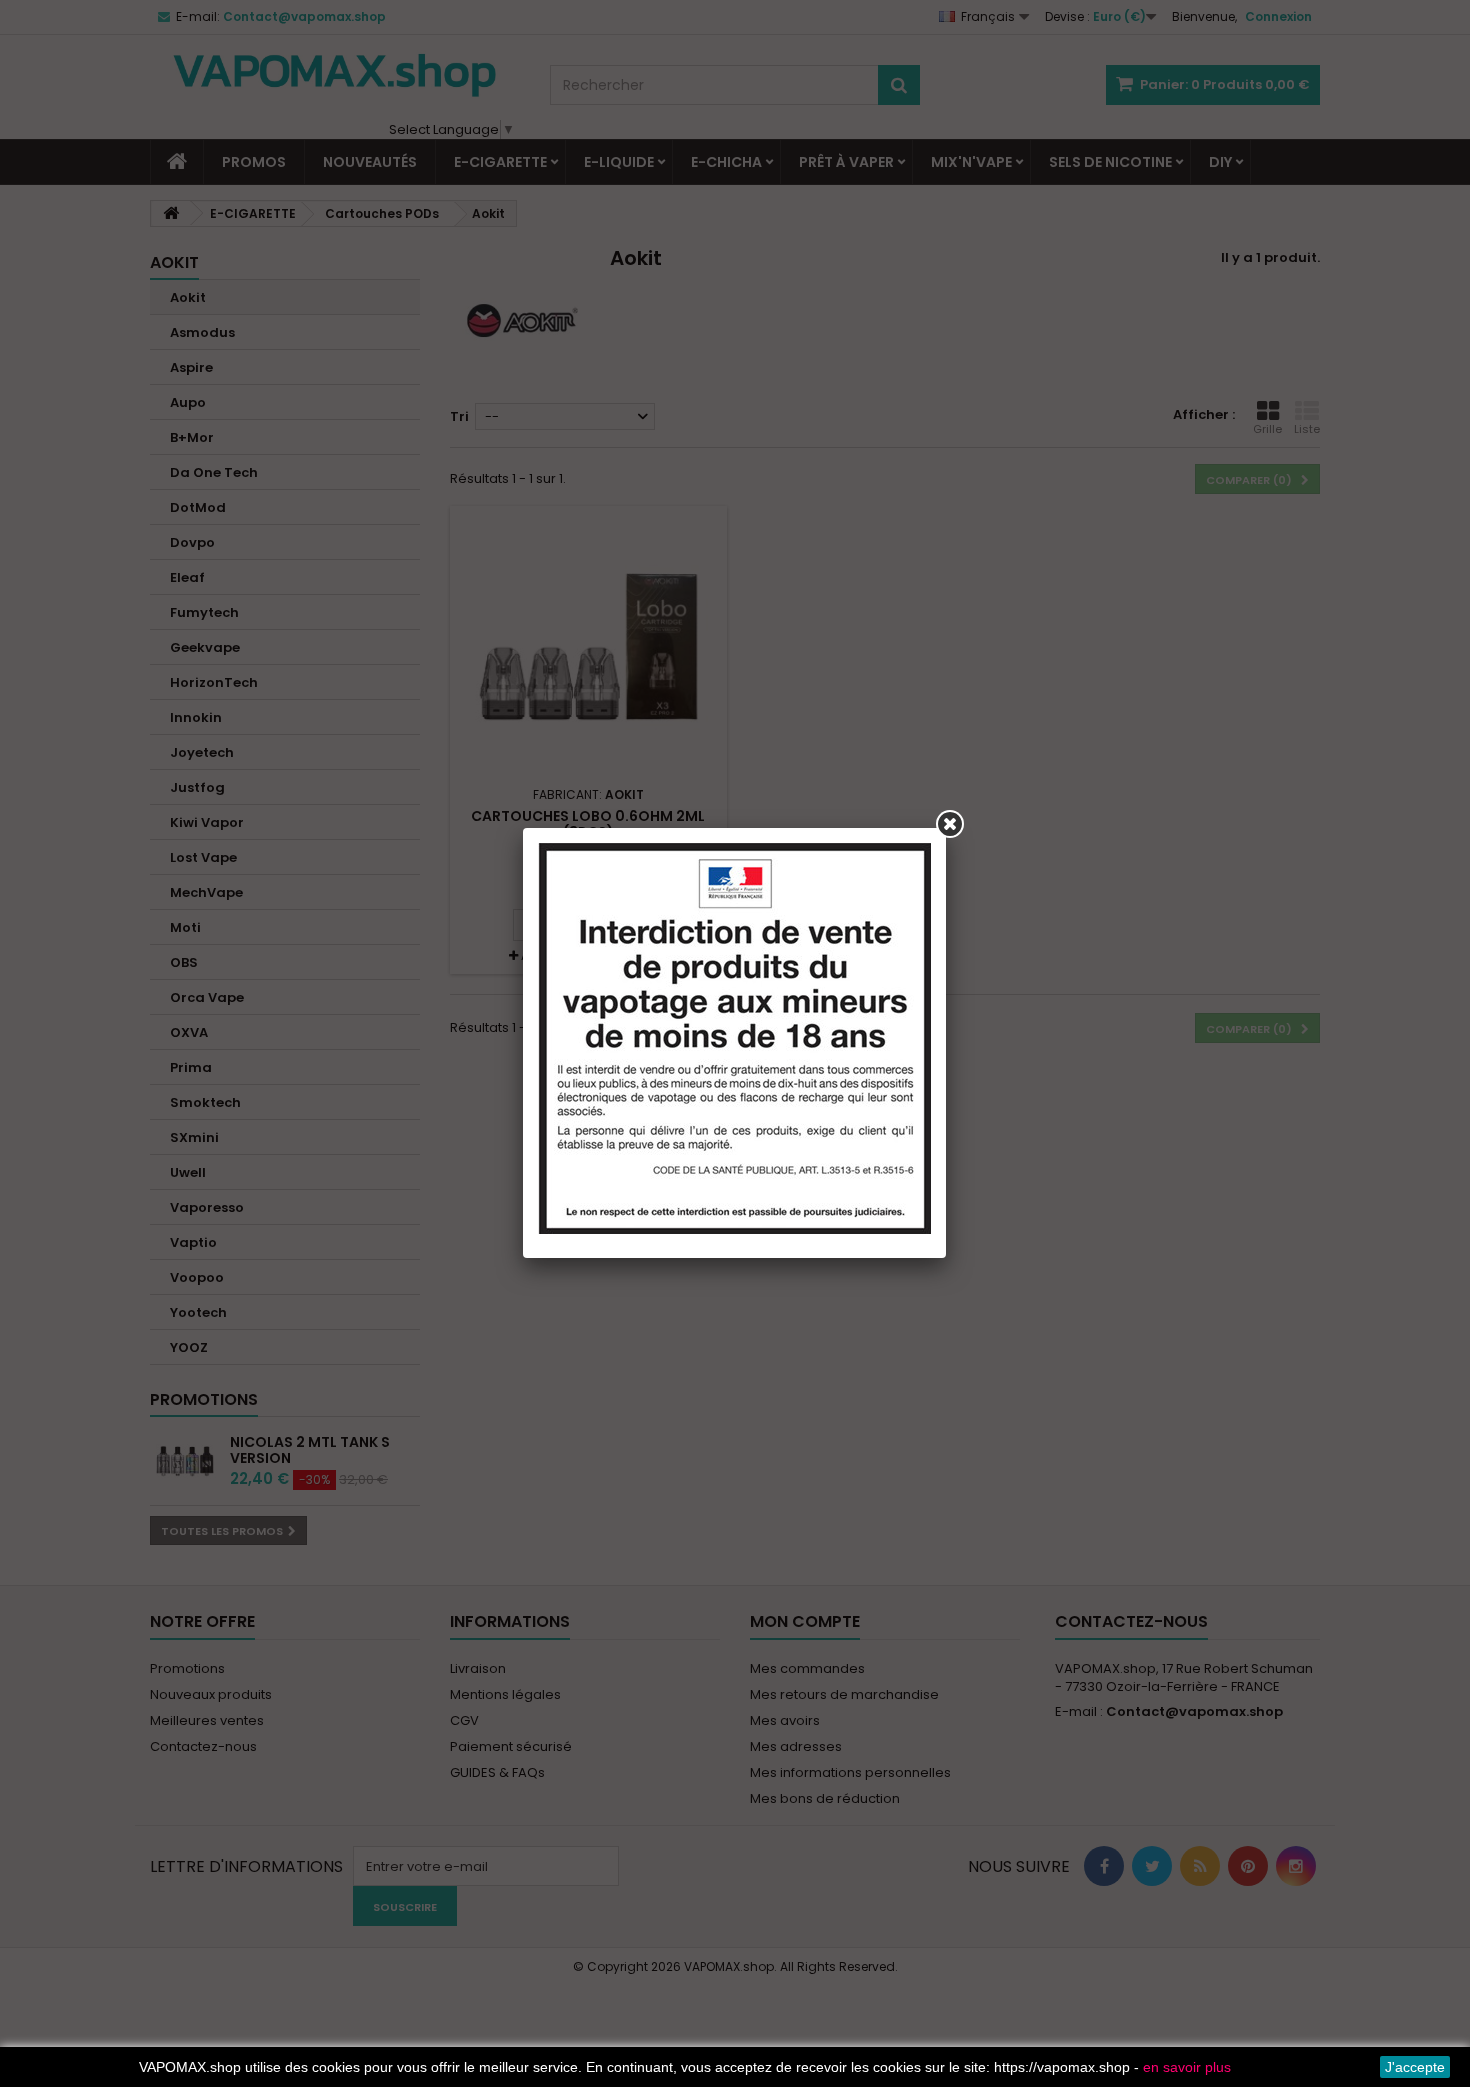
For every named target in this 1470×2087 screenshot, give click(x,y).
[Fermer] (950, 824)
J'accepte (1415, 2067)
